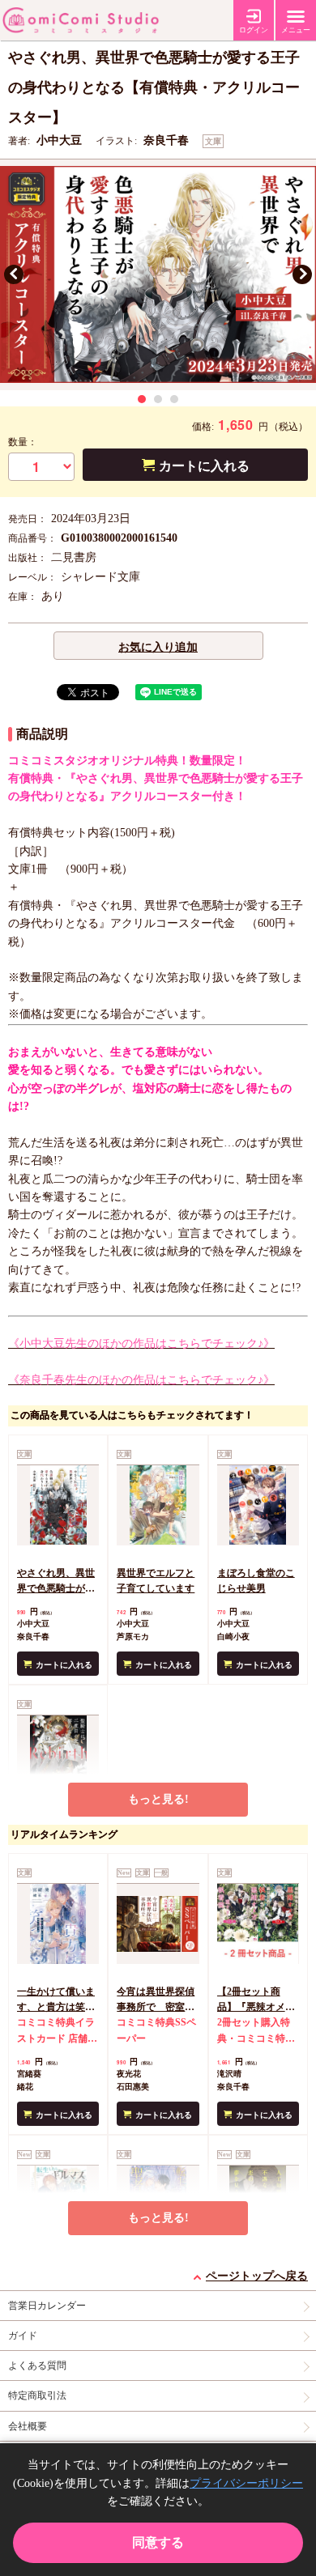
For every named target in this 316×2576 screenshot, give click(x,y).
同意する (158, 2542)
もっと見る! (158, 1799)
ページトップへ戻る (257, 2276)
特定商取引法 (37, 2395)
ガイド (23, 2336)
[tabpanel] (158, 275)
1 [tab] (142, 399)
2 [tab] (158, 399)
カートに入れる (204, 466)
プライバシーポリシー (246, 2483)
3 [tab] (174, 399)
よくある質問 (37, 2366)
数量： (23, 442)
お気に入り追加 (158, 647)
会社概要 (28, 2426)
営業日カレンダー (47, 2306)
